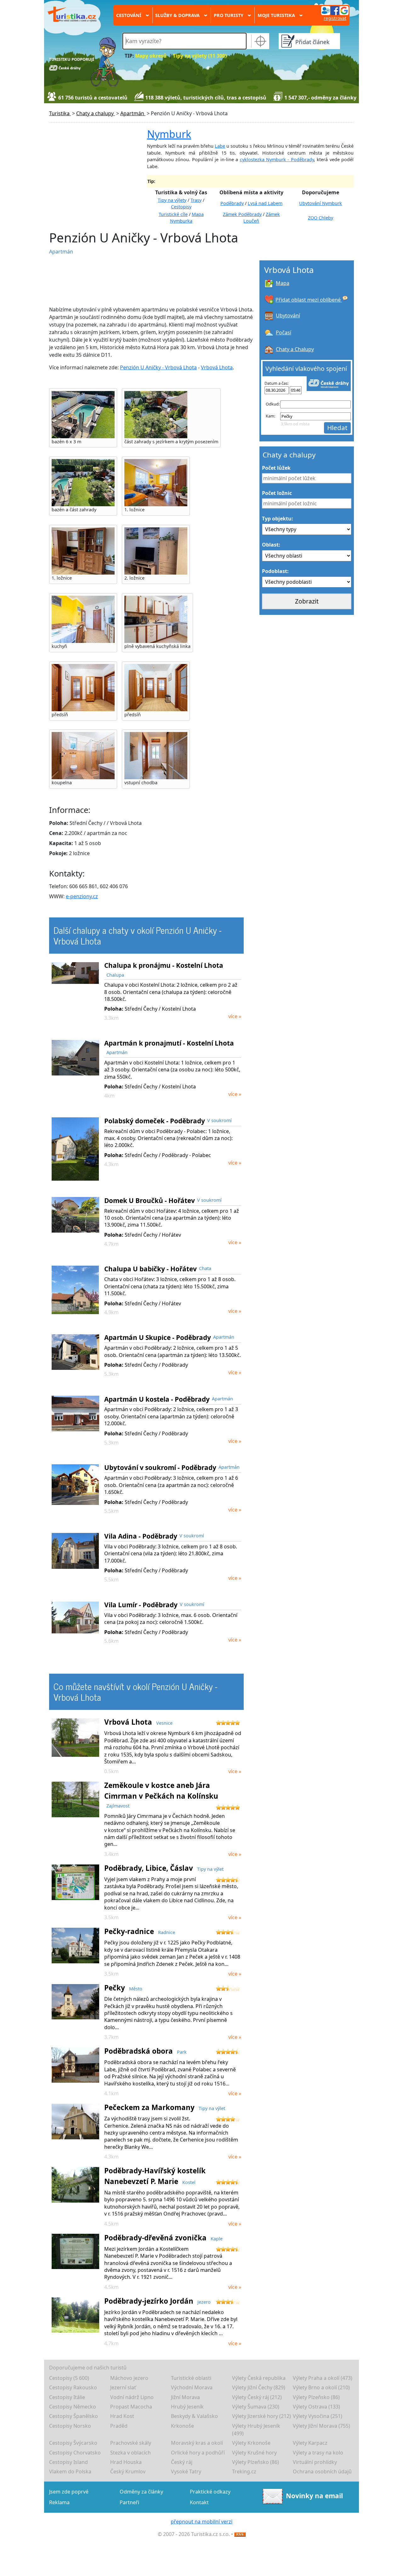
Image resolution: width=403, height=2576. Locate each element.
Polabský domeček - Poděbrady (155, 1121)
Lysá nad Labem (265, 203)
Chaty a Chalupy (295, 349)
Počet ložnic (277, 493)
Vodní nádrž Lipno (132, 2397)
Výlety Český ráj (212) (257, 2397)
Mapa (283, 283)
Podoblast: (275, 571)
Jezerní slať (123, 2387)
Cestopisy (181, 207)
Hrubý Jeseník (187, 2407)
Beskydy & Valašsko (194, 2416)
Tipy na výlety (172, 200)
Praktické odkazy (210, 2492)
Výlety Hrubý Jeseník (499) (256, 2430)
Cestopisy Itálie (67, 2397)
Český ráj (182, 2462)
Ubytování (288, 315)
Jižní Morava (185, 2397)
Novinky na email (314, 2495)
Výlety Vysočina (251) (318, 2416)
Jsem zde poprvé (69, 2492)
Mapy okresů (151, 56)
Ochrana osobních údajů (322, 2471)
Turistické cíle (173, 214)
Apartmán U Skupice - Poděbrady (158, 1337)
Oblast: (271, 545)
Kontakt (199, 2502)
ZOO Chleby (321, 218)
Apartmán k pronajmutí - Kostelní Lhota (169, 1043)
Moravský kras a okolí (197, 2443)
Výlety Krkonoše (251, 2443)
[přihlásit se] (335, 10)
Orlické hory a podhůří (198, 2453)
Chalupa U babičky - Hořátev (150, 1269)
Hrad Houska (126, 2462)
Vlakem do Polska (70, 2471)
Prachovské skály (131, 2443)
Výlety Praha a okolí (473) (323, 2378)
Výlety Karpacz (310, 2443)
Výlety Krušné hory (254, 2453)
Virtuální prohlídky (315, 2462)
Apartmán (61, 252)
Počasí (284, 332)
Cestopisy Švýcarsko (73, 2443)
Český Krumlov (128, 2471)
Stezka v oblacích (131, 2453)
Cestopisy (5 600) (69, 2378)
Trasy (196, 200)
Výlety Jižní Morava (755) (321, 2426)
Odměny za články (141, 2492)
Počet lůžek (276, 468)
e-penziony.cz (82, 896)
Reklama (59, 2502)
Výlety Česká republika (259, 2378)
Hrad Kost (122, 2416)
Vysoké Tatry (186, 2471)
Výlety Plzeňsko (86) (316, 2397)
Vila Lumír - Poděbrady (141, 1605)
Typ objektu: (278, 519)
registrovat (335, 18)
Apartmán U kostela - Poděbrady (157, 1399)
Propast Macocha (131, 2407)
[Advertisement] (151, 281)
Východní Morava (192, 2387)
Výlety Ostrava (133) (316, 2407)
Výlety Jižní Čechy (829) (259, 2387)
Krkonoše (182, 2426)
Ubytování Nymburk (321, 203)
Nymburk (169, 134)
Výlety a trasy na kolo (318, 2453)
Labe (220, 146)
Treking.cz (244, 2471)
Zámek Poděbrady (242, 214)
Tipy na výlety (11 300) (200, 56)
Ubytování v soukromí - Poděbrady (160, 1467)
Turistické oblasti (191, 2378)
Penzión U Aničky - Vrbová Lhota (158, 367)
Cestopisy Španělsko (74, 2416)
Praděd (119, 2426)
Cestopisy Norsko (70, 2426)
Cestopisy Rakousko (73, 2387)
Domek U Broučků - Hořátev (150, 1200)
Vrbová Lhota (217, 367)
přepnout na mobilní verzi (201, 2522)
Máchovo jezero (129, 2378)
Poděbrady (232, 203)
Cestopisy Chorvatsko (75, 2453)
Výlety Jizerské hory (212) (261, 2416)
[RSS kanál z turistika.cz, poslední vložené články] (240, 2534)
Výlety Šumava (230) (256, 2407)
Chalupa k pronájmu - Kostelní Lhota (164, 965)
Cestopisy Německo (73, 2407)
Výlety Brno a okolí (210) (321, 2387)
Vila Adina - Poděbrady (141, 1536)
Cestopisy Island (68, 2462)
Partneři (129, 2502)
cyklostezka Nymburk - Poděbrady (277, 159)
